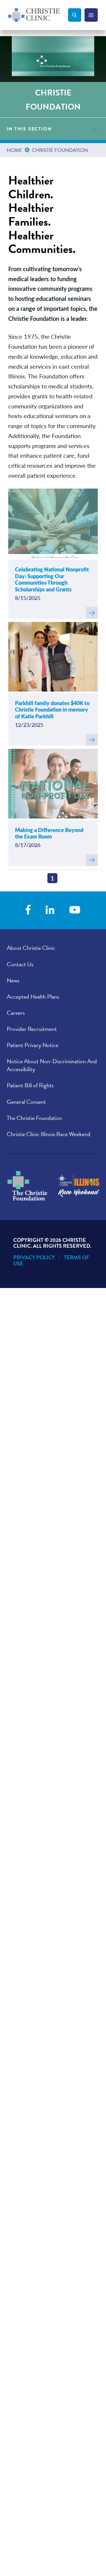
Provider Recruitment (32, 1029)
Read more (92, 613)
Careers (16, 1013)
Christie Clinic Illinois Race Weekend (49, 1134)
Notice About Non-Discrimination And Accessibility (52, 1065)
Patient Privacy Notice (33, 1045)
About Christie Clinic (31, 948)
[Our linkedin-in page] (50, 910)
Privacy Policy (34, 1257)
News (13, 980)
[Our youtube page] (75, 910)
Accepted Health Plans (33, 997)
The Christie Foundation (34, 1118)
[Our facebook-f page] (28, 910)
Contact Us (20, 964)
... (28, 149)
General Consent (26, 1102)
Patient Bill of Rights (30, 1085)
